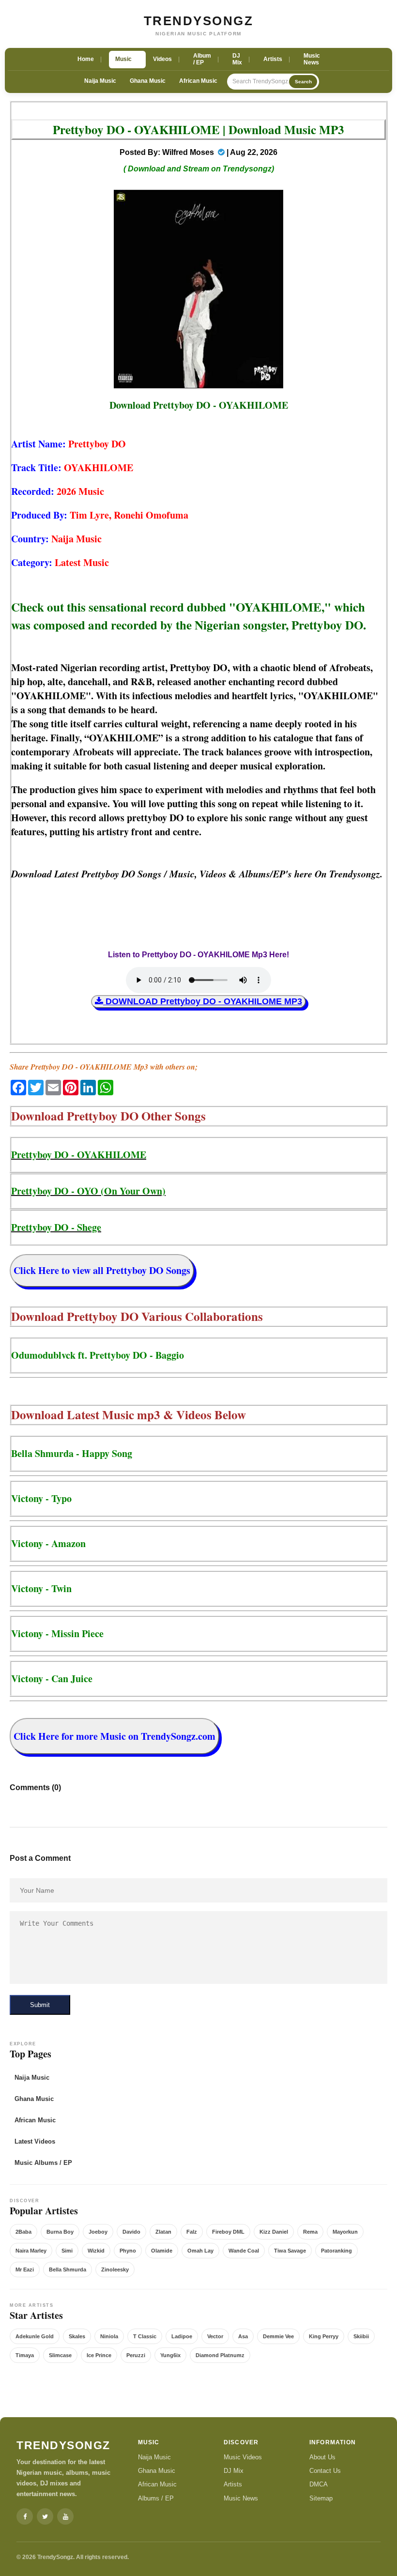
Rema (310, 2232)
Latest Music (82, 562)
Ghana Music (148, 81)
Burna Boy (60, 2232)
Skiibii (361, 2336)
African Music (198, 81)
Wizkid (96, 2251)
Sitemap (321, 2498)
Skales (77, 2336)
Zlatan (163, 2232)
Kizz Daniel (274, 2232)
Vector (215, 2336)
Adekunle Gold (35, 2336)
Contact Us (325, 2471)
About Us (322, 2457)
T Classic (145, 2336)
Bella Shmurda (68, 2269)
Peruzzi (136, 2355)
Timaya (25, 2355)
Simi (67, 2251)
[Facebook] (25, 2516)
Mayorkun (345, 2232)
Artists (233, 2484)
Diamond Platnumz (220, 2355)
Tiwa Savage (290, 2251)
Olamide (162, 2251)
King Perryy (324, 2336)
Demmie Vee (278, 2336)
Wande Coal (244, 2251)
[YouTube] (65, 2516)
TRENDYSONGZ (199, 21)
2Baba (23, 2232)
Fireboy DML (228, 2232)
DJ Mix (234, 2471)
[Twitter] (45, 2516)
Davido (131, 2232)
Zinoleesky (115, 2269)
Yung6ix (170, 2355)
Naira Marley (31, 2251)
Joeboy (98, 2232)
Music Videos (243, 2457)
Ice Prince (99, 2355)
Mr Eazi (25, 2269)
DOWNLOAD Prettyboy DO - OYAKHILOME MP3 (203, 1001)
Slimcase (60, 2355)
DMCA (319, 2484)
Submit (40, 2005)
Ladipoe (182, 2336)
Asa (243, 2336)
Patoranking (336, 2251)
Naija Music (100, 81)
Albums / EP (156, 2498)
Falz (192, 2232)
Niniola (109, 2336)
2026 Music (80, 491)
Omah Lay (200, 2251)
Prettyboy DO (97, 444)
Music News (241, 2498)
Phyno (128, 2251)
